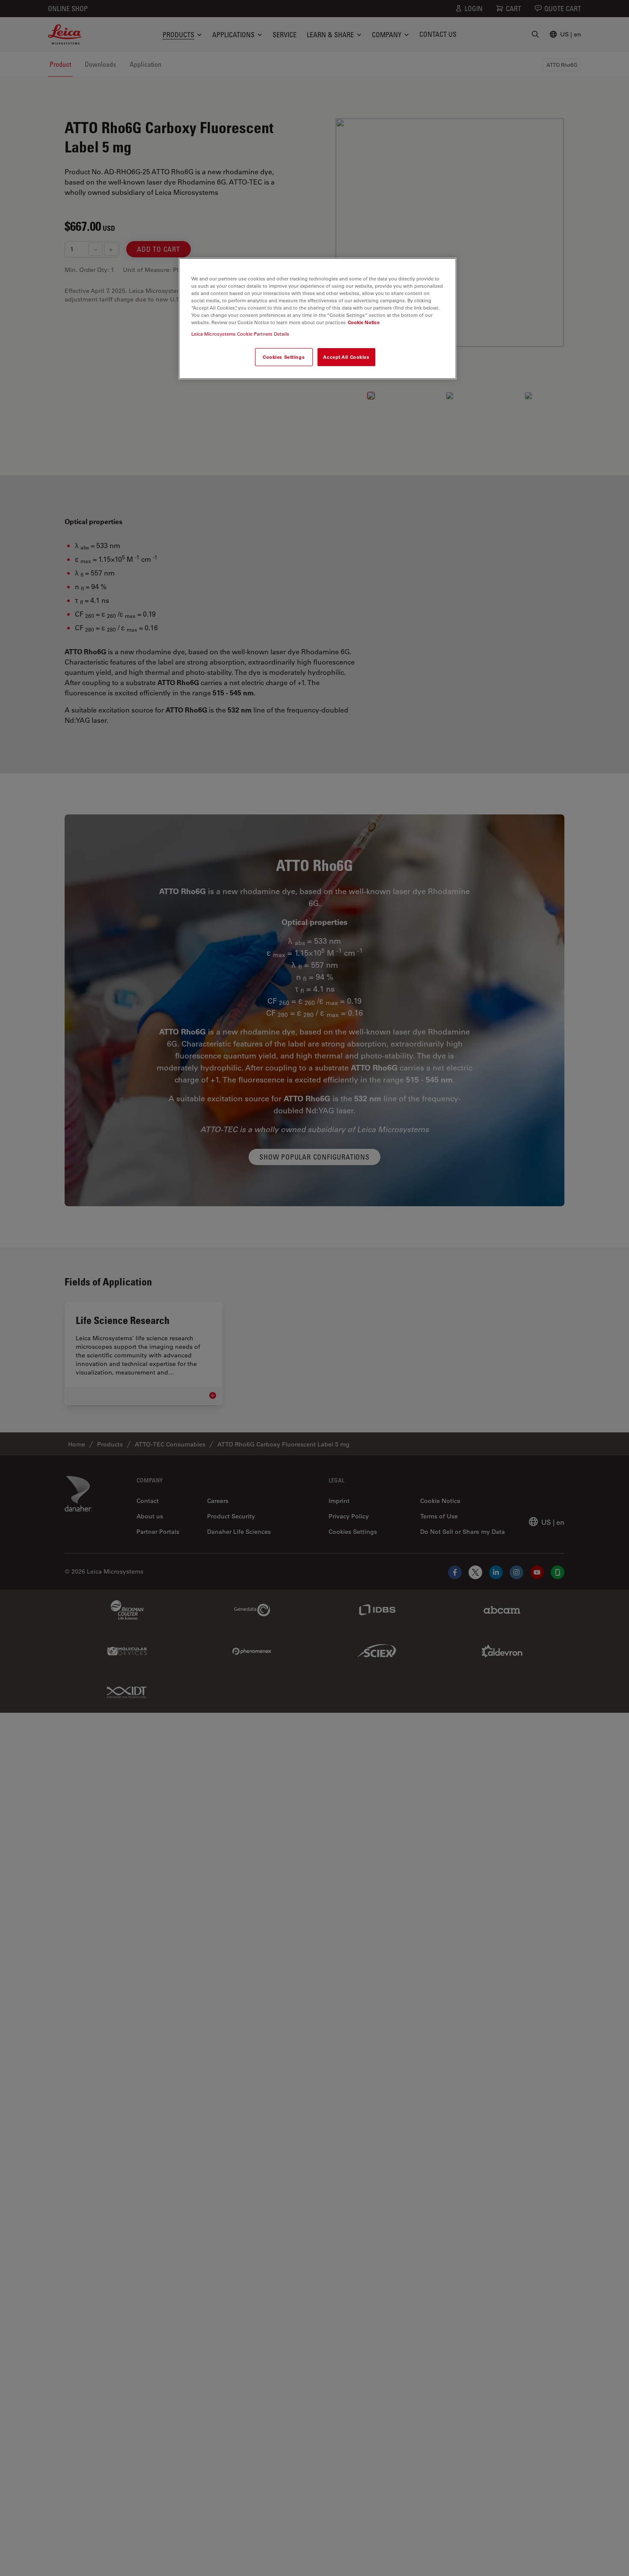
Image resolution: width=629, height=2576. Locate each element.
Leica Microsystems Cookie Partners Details (240, 334)
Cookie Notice (364, 322)
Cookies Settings (284, 357)
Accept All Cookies (346, 357)
